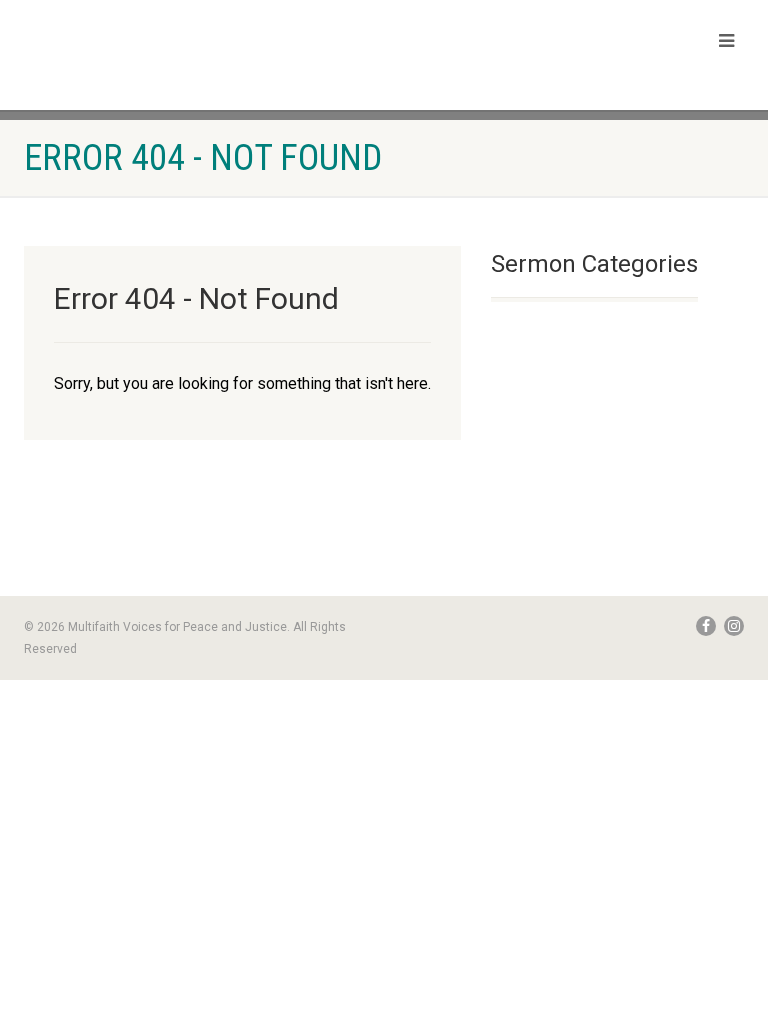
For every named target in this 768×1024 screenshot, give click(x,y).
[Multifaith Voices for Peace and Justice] (196, 52)
